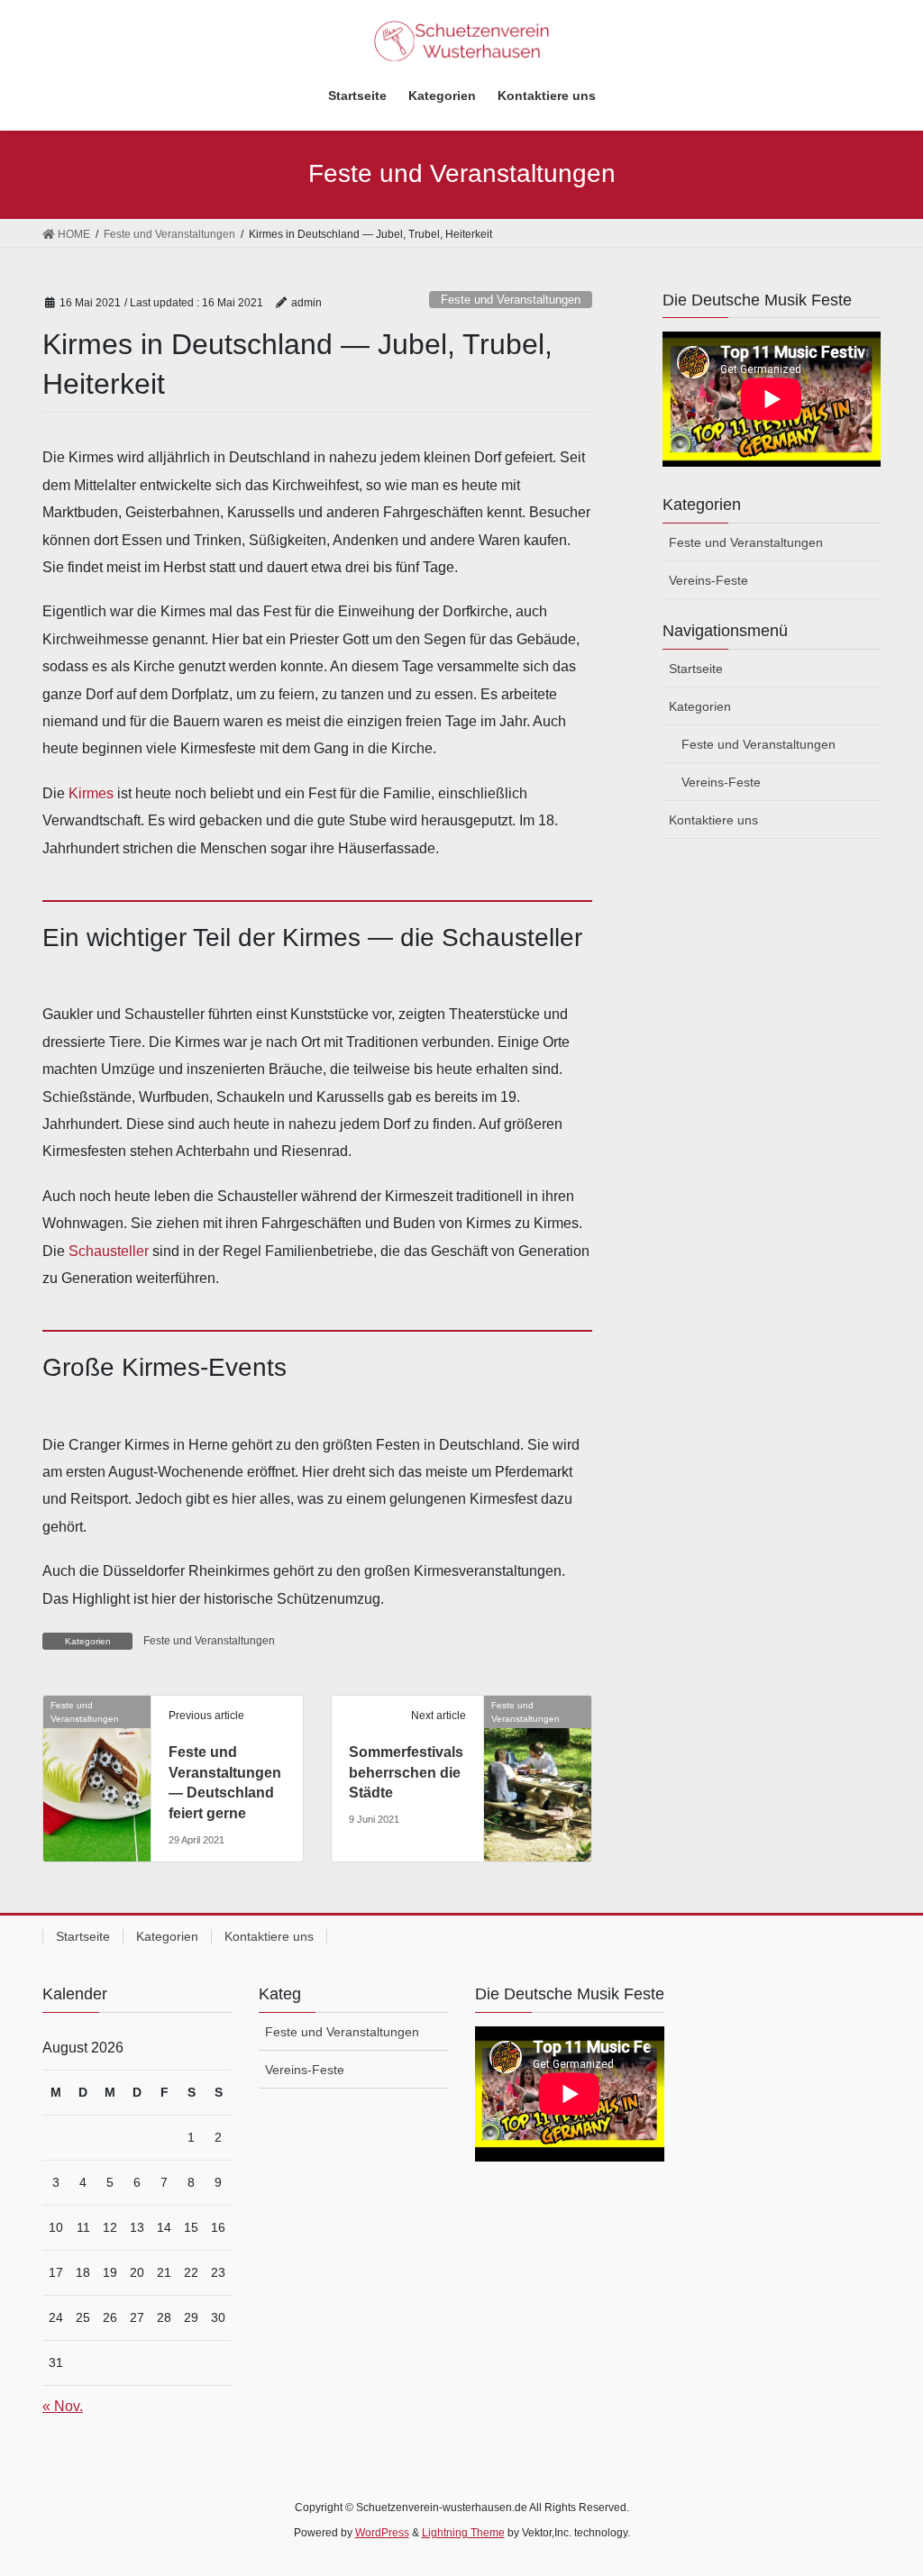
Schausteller (109, 1251)
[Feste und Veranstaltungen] (97, 1739)
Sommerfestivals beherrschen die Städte (406, 1772)
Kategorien (700, 706)
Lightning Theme (463, 2533)
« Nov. (63, 2406)
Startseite (696, 669)
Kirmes (91, 793)
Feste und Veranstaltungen (511, 300)
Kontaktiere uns (713, 820)
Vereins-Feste (708, 580)
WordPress (382, 2533)
